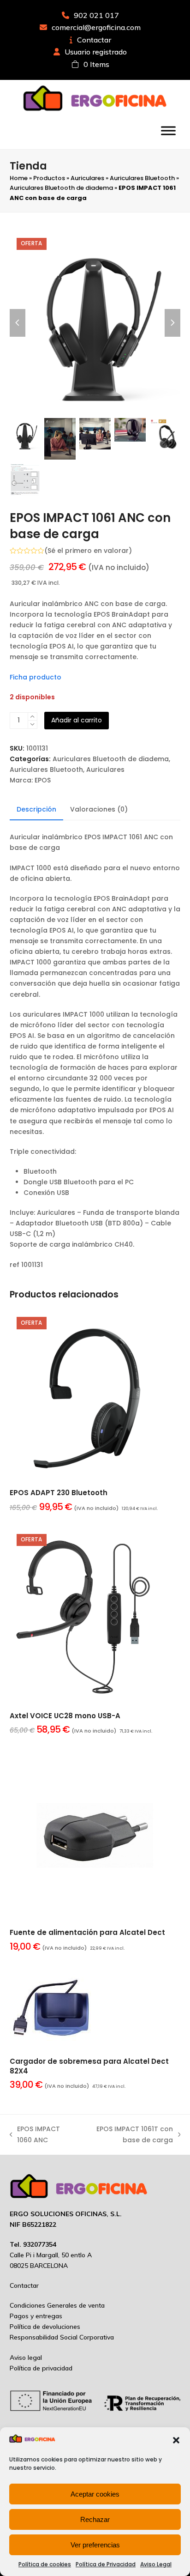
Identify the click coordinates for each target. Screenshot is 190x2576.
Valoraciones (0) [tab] (99, 809)
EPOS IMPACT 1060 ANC (35, 2135)
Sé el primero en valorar (88, 551)
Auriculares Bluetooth (142, 178)
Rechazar (95, 2519)
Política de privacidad (41, 2368)
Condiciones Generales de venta (57, 2305)
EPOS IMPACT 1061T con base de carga (127, 2135)
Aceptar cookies (95, 2494)
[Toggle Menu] (168, 130)
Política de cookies (45, 2564)
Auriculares (87, 178)
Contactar (94, 40)
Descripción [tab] (36, 809)
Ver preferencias (95, 2545)
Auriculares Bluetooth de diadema (61, 188)
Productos (49, 178)
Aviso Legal (156, 2564)
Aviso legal (26, 2358)
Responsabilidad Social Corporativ (60, 2337)
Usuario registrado (96, 52)
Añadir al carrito (77, 720)
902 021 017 (96, 15)
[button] (176, 2440)
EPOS (43, 780)
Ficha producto (36, 677)
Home (19, 178)
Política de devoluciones (45, 2327)
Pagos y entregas (36, 2316)
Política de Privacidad (106, 2564)
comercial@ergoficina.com (96, 27)
